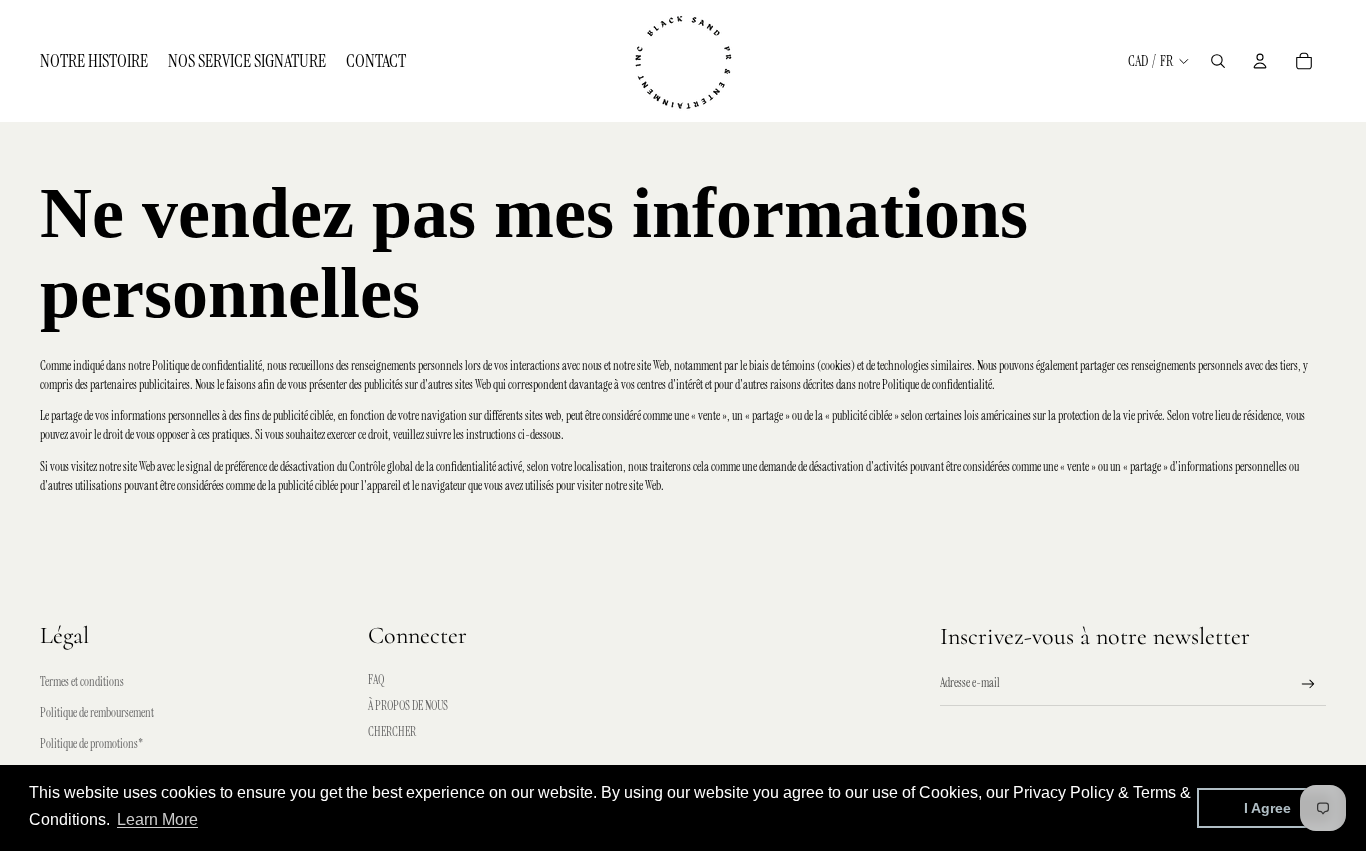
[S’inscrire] (1308, 684)
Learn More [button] (157, 819)
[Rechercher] (1218, 61)
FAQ (376, 680)
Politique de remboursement (97, 713)
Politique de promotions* (91, 744)
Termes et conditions (82, 682)
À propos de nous (408, 706)
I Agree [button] (1267, 808)
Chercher (392, 732)
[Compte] (1260, 61)
